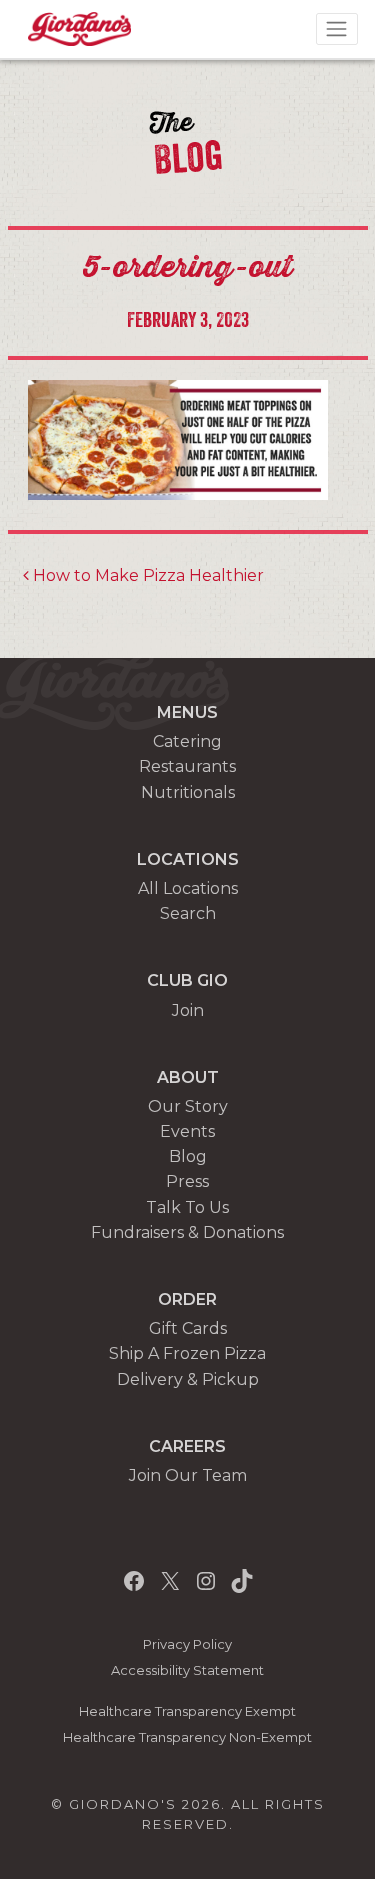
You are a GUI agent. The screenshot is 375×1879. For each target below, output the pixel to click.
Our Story (188, 1106)
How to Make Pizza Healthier (146, 575)
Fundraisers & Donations (187, 1232)
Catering (187, 741)
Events (187, 1131)
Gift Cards (188, 1328)
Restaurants (187, 766)
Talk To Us (187, 1207)
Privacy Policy (187, 1644)
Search (188, 913)
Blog (188, 1156)
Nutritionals (188, 792)
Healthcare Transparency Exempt (187, 1711)
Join (188, 1010)
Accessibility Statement (187, 1670)
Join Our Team (188, 1475)
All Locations (188, 888)
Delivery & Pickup (188, 1379)
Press (187, 1181)
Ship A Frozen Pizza (187, 1353)
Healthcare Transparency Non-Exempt (187, 1737)
